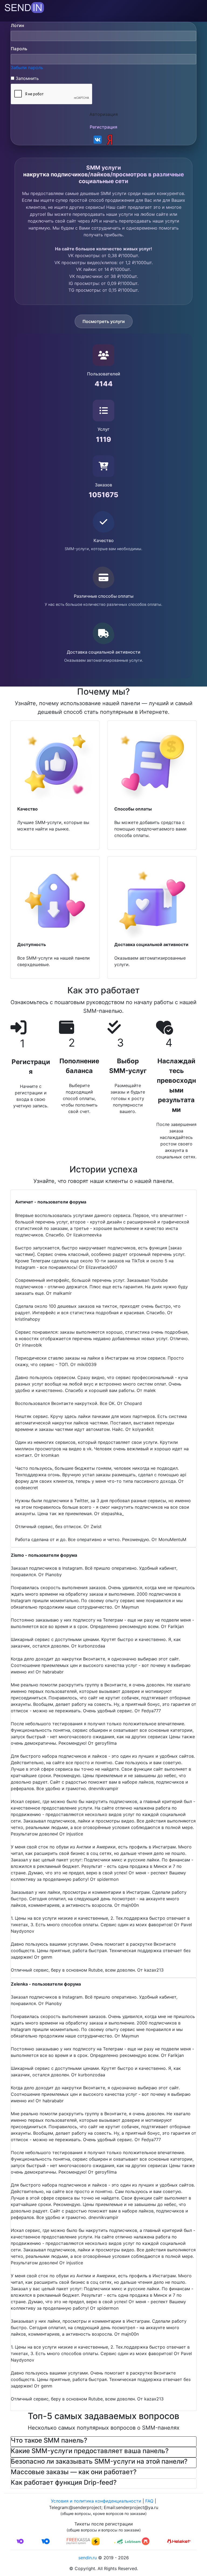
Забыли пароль (27, 68)
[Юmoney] (53, 2541)
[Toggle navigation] (8, 18)
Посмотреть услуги (104, 321)
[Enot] (103, 2541)
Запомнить (27, 78)
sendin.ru (88, 2558)
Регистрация (103, 127)
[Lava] (154, 2541)
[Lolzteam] (129, 2541)
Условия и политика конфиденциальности (96, 2501)
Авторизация (104, 114)
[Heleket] (179, 2541)
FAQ (149, 2501)
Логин (18, 25)
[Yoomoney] (28, 2541)
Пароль (19, 49)
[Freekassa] (78, 2541)
